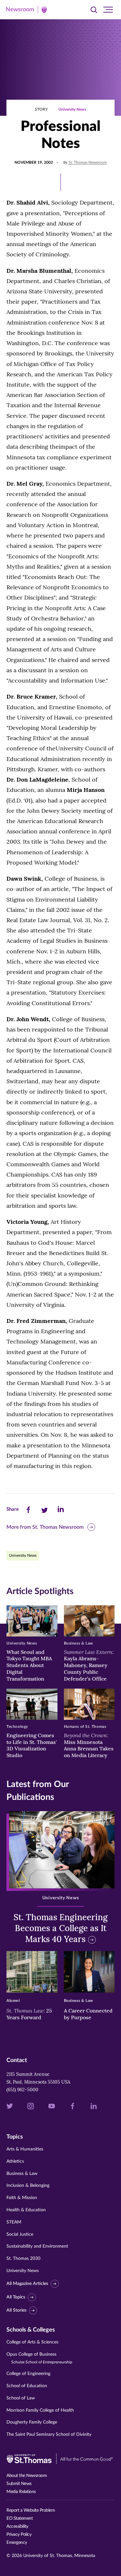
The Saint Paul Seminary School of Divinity (49, 2434)
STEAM (14, 2222)
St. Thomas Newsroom (88, 162)
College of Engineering (28, 2374)
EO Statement (20, 2518)
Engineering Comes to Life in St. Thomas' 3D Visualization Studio (32, 1745)
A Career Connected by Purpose (88, 2014)
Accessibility (17, 2526)
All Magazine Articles (27, 2284)
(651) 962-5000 (22, 2090)
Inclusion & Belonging (28, 2186)
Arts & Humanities (25, 2149)
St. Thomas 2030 (23, 2259)
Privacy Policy (19, 2535)
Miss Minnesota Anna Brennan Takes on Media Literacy (89, 1745)
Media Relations (21, 2492)
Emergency (17, 2543)
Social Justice (20, 2234)
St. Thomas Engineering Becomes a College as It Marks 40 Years (60, 1928)
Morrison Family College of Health (40, 2410)
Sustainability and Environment (37, 2246)
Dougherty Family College (32, 2422)
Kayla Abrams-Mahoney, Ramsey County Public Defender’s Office (89, 1665)
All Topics (16, 2297)
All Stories (16, 2310)
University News (72, 109)
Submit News (19, 2484)
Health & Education (26, 2210)
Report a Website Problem (31, 2510)
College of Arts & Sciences (32, 2342)
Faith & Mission (22, 2198)
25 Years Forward (29, 2014)
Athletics (15, 2161)
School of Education (27, 2386)
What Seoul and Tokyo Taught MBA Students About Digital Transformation (29, 1665)
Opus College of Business (39, 2358)
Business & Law (22, 2174)
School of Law (21, 2398)
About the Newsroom (27, 2476)
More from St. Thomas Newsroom (45, 1527)
